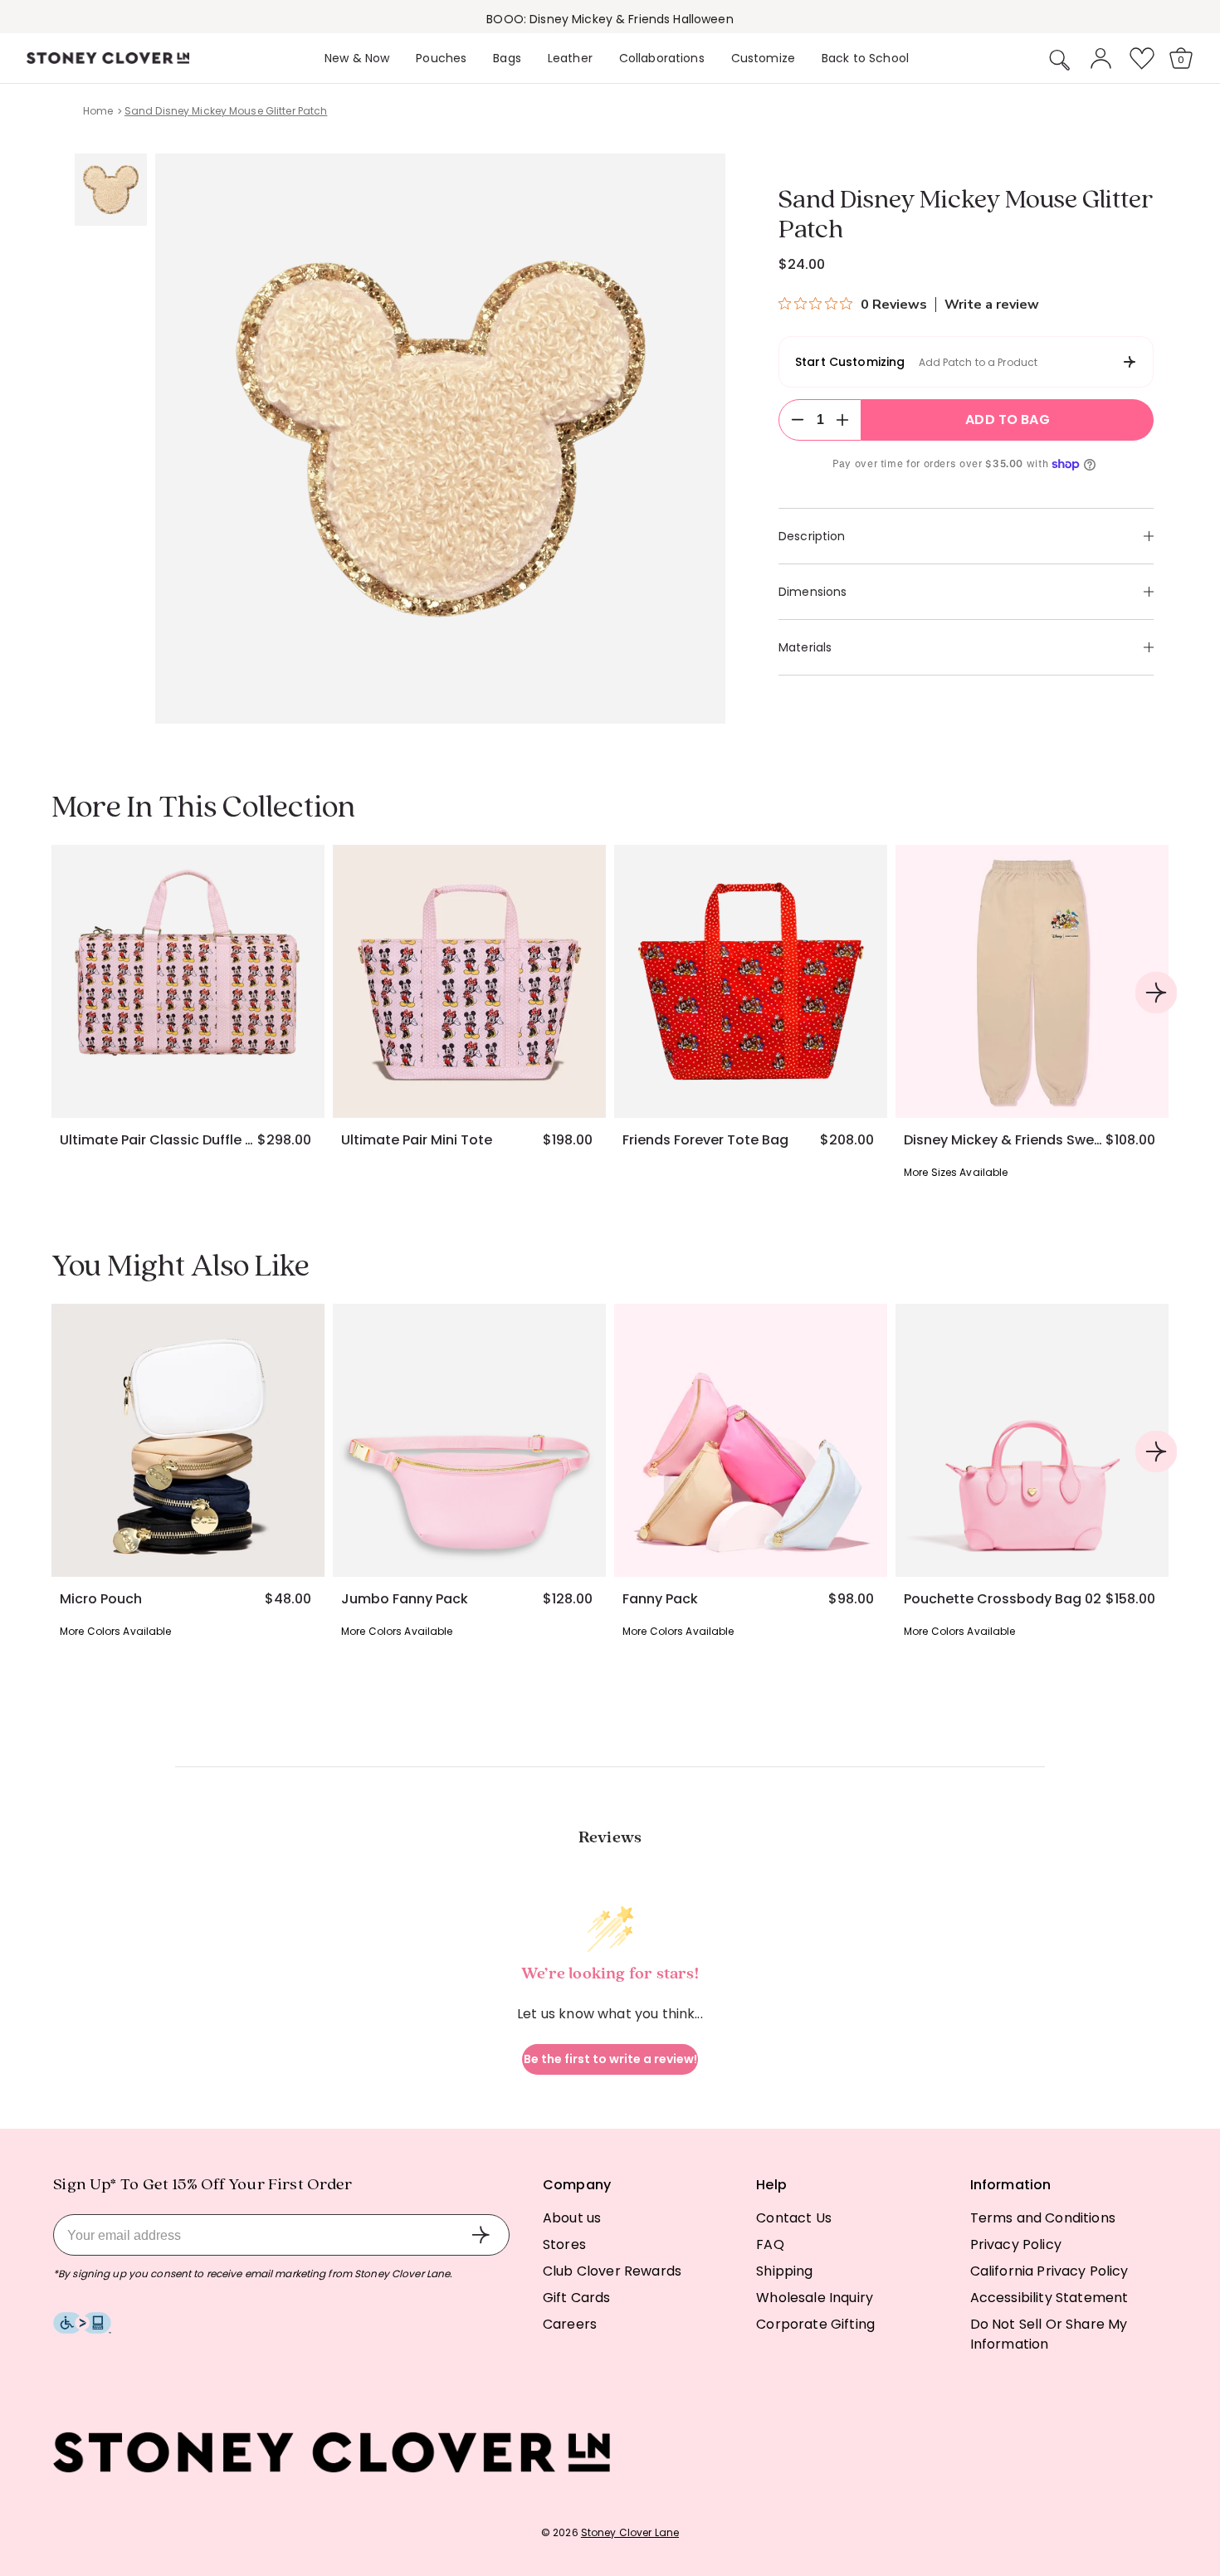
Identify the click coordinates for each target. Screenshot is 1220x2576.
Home (98, 111)
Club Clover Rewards (612, 2271)
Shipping (784, 2271)
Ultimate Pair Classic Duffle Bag (159, 1140)
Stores (564, 2244)
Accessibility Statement (1049, 2298)
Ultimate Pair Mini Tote (417, 1140)
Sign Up (481, 2235)
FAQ (770, 2244)
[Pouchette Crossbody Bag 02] (1032, 1440)
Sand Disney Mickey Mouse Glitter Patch (226, 111)
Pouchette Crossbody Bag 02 (1003, 1599)
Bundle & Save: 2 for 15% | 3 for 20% (610, 19)
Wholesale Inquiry (815, 2298)
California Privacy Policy (1049, 2271)
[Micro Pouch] (188, 1440)
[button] (1060, 60)
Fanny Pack (660, 1599)
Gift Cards (577, 2298)
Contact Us (794, 2218)
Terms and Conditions (1043, 2218)
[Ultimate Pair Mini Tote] (469, 981)
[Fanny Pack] (751, 1440)
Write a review (992, 305)
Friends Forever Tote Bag (705, 1140)
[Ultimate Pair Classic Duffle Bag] (188, 981)
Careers (570, 2324)
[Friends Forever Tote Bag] (751, 981)
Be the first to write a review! (610, 2059)
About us (572, 2218)
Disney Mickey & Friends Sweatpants (1004, 1140)
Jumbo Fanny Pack (405, 1599)
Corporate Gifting (815, 2324)
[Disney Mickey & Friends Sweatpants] (1032, 981)
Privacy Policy (1016, 2244)
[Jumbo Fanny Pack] (469, 1440)
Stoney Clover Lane (630, 2532)
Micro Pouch (101, 1599)
